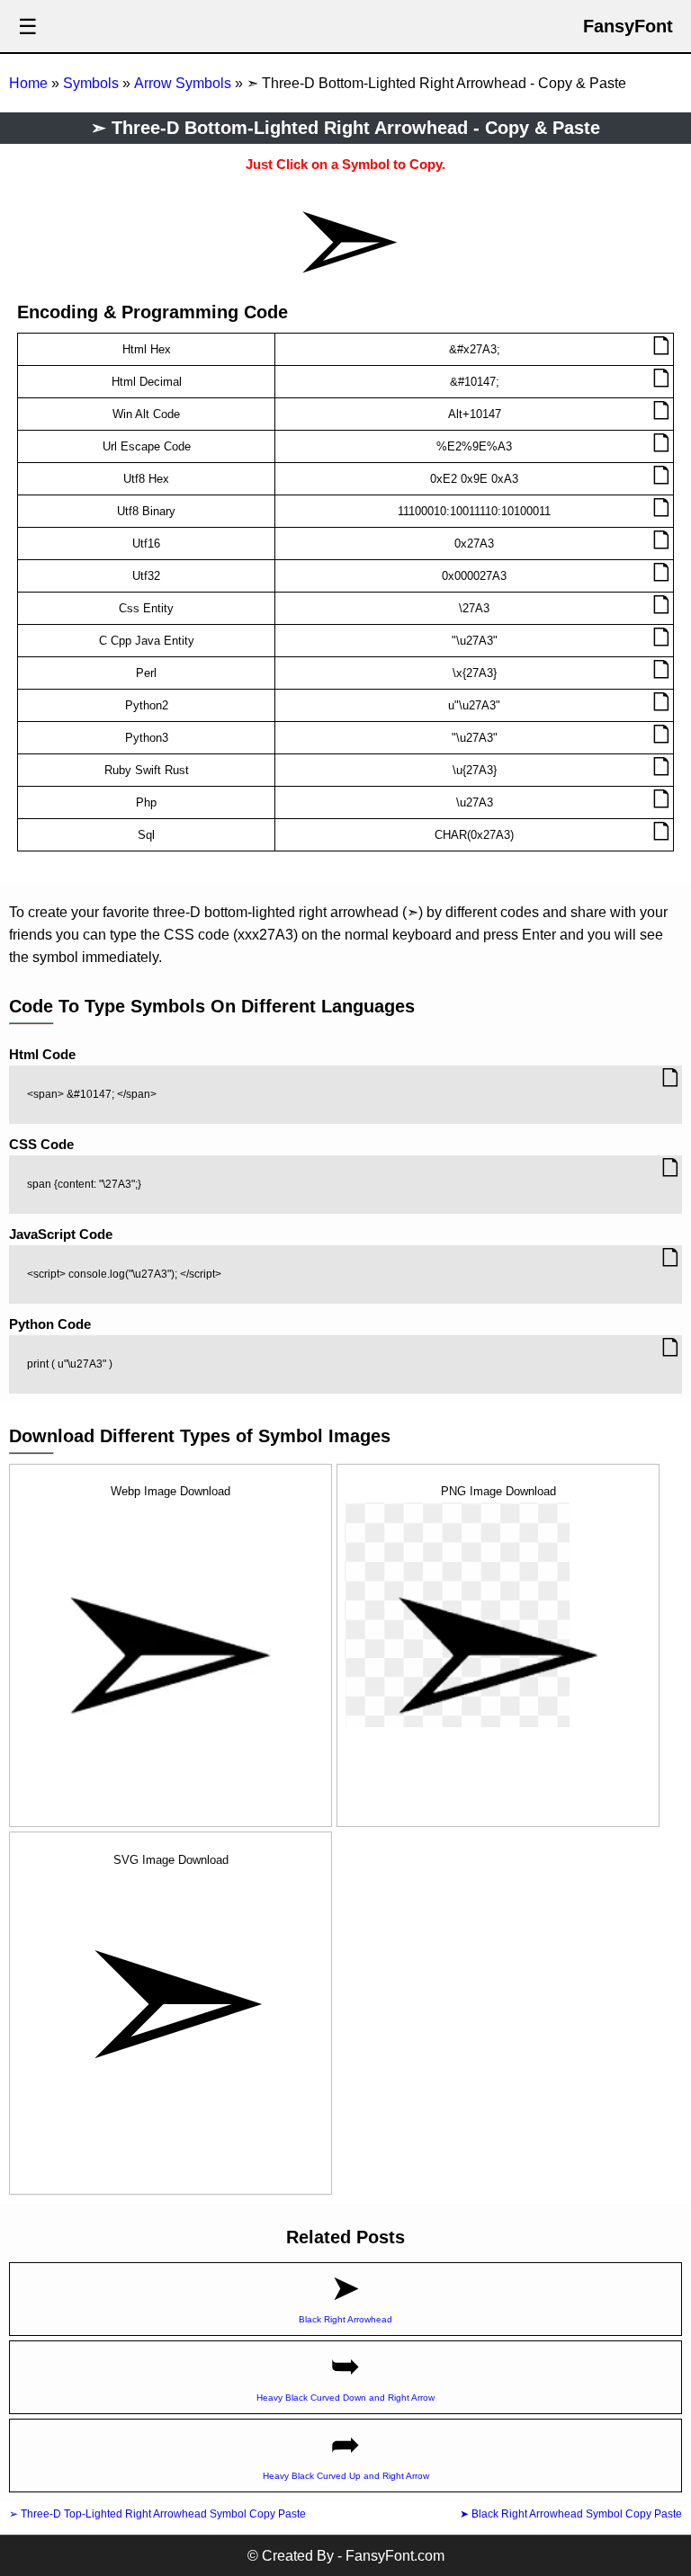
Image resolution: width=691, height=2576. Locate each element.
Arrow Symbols (183, 83)
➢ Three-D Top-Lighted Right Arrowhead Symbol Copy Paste (157, 2514)
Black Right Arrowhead (345, 2319)
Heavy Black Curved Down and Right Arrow (345, 2398)
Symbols (91, 83)
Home (28, 83)
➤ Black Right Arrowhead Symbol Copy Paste (571, 2514)
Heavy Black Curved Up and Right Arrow (346, 2476)
